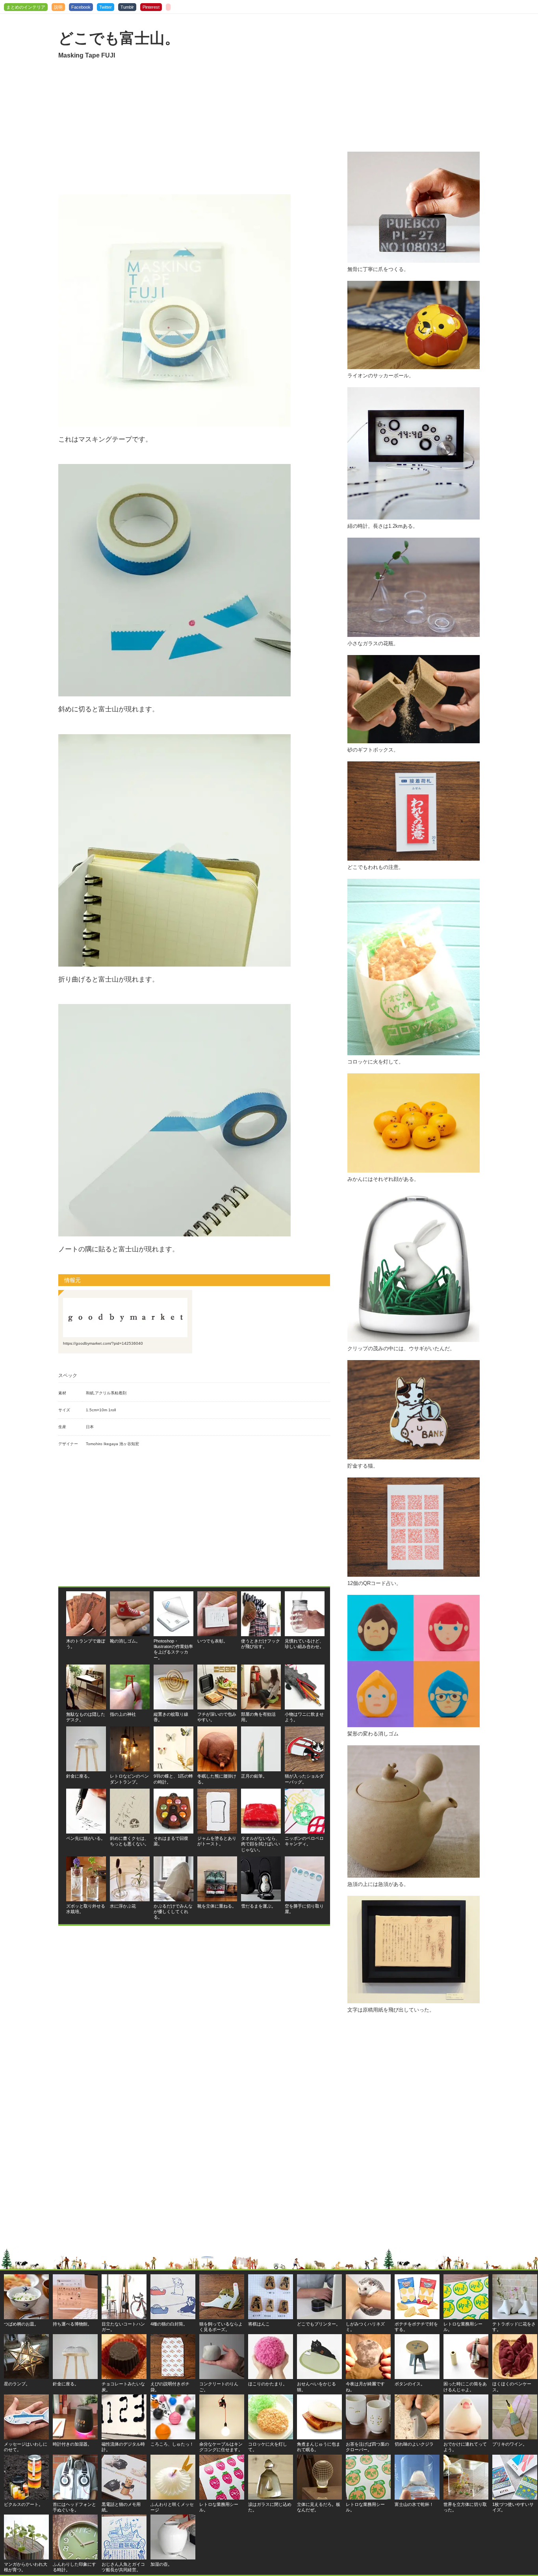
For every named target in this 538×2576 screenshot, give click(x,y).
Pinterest (151, 7)
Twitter (106, 7)
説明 (58, 7)
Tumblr (127, 7)
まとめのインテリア (26, 7)
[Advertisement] (194, 127)
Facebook (81, 7)
